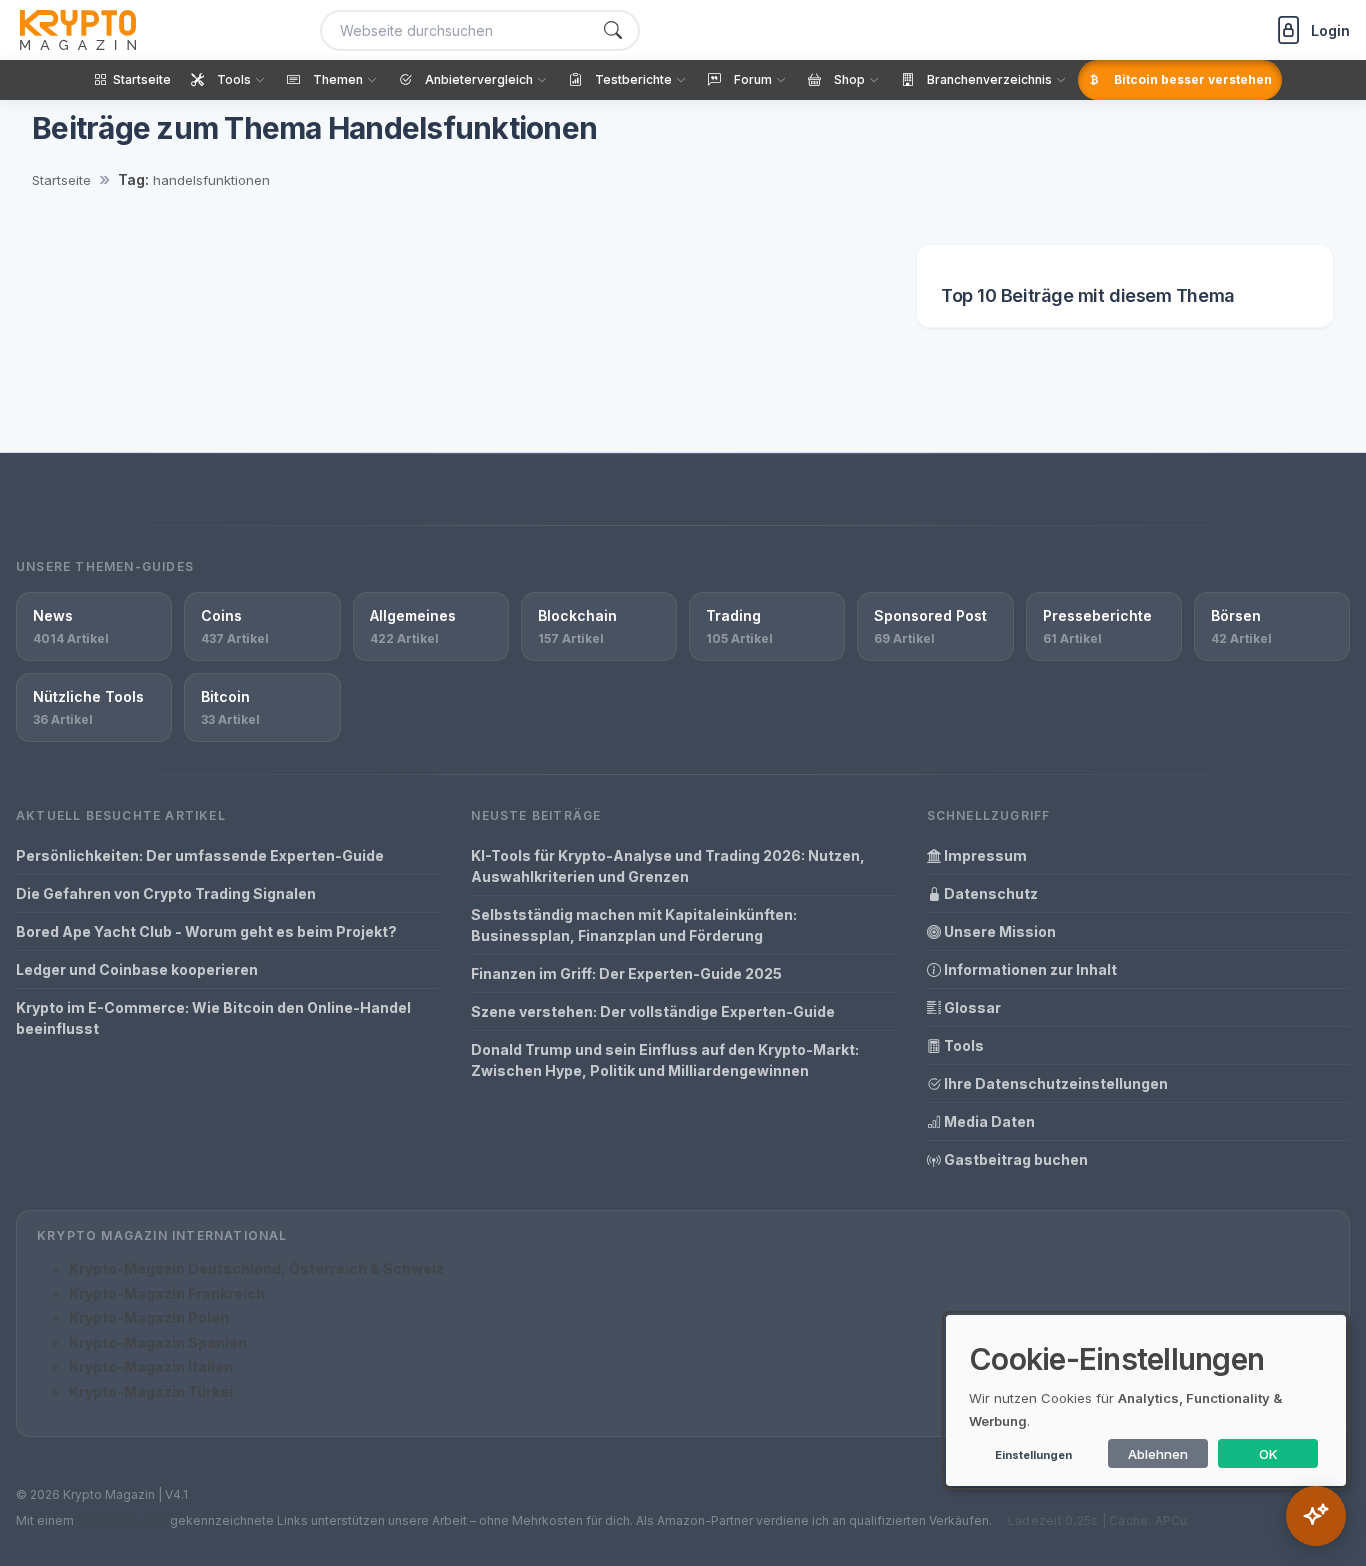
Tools (962, 1045)
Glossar (971, 1007)
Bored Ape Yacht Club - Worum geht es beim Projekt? (206, 931)
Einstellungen (1033, 1455)
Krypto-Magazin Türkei (151, 1391)
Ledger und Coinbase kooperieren (137, 969)
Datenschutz (989, 893)
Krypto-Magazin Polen (149, 1317)
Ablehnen (1158, 1454)
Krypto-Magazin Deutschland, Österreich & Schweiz (256, 1268)
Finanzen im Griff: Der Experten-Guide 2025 (626, 973)
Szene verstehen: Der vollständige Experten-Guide (653, 1011)
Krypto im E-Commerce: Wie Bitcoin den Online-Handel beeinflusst (213, 1018)
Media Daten (988, 1121)
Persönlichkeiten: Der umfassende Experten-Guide (200, 855)
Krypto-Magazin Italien (151, 1366)
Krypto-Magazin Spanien (158, 1342)
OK (1268, 1454)
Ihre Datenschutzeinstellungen (1054, 1083)
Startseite (61, 180)
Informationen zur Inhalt (1029, 969)
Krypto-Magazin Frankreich (167, 1293)
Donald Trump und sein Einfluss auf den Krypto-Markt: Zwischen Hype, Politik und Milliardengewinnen (665, 1060)
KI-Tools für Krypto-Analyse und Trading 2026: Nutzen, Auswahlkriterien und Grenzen (668, 866)
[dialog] (1146, 1400)
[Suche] (613, 30)
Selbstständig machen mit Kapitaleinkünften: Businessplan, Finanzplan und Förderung (634, 925)
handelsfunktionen (211, 180)
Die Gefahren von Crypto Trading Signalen (166, 893)
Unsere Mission (998, 931)
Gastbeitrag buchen (1014, 1159)
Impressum (984, 855)
